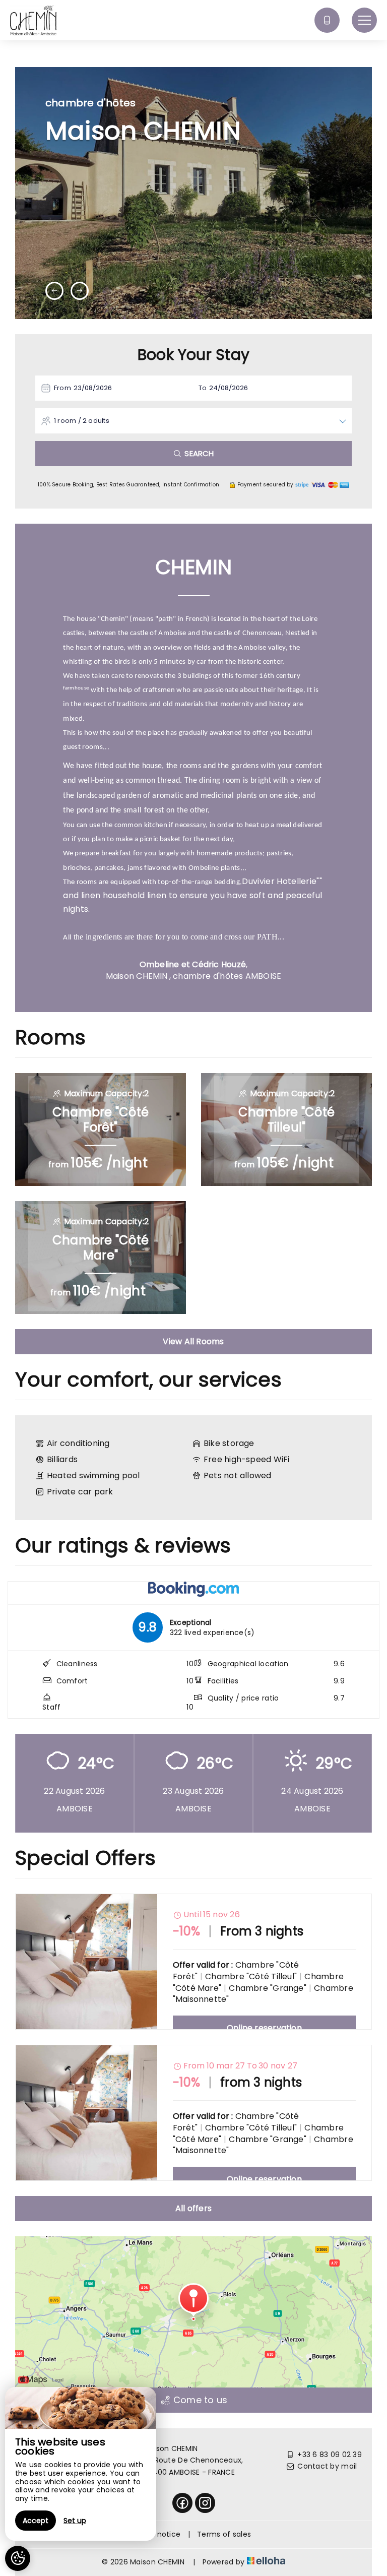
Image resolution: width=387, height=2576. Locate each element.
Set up (75, 2521)
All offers (193, 2208)
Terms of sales (224, 2534)
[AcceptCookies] (18, 2558)
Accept (36, 2521)
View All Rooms (193, 1341)
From (62, 388)
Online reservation (264, 2028)
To (203, 388)
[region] (81, 2464)
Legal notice (158, 2534)
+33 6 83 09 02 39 (330, 2455)
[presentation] (54, 291)
